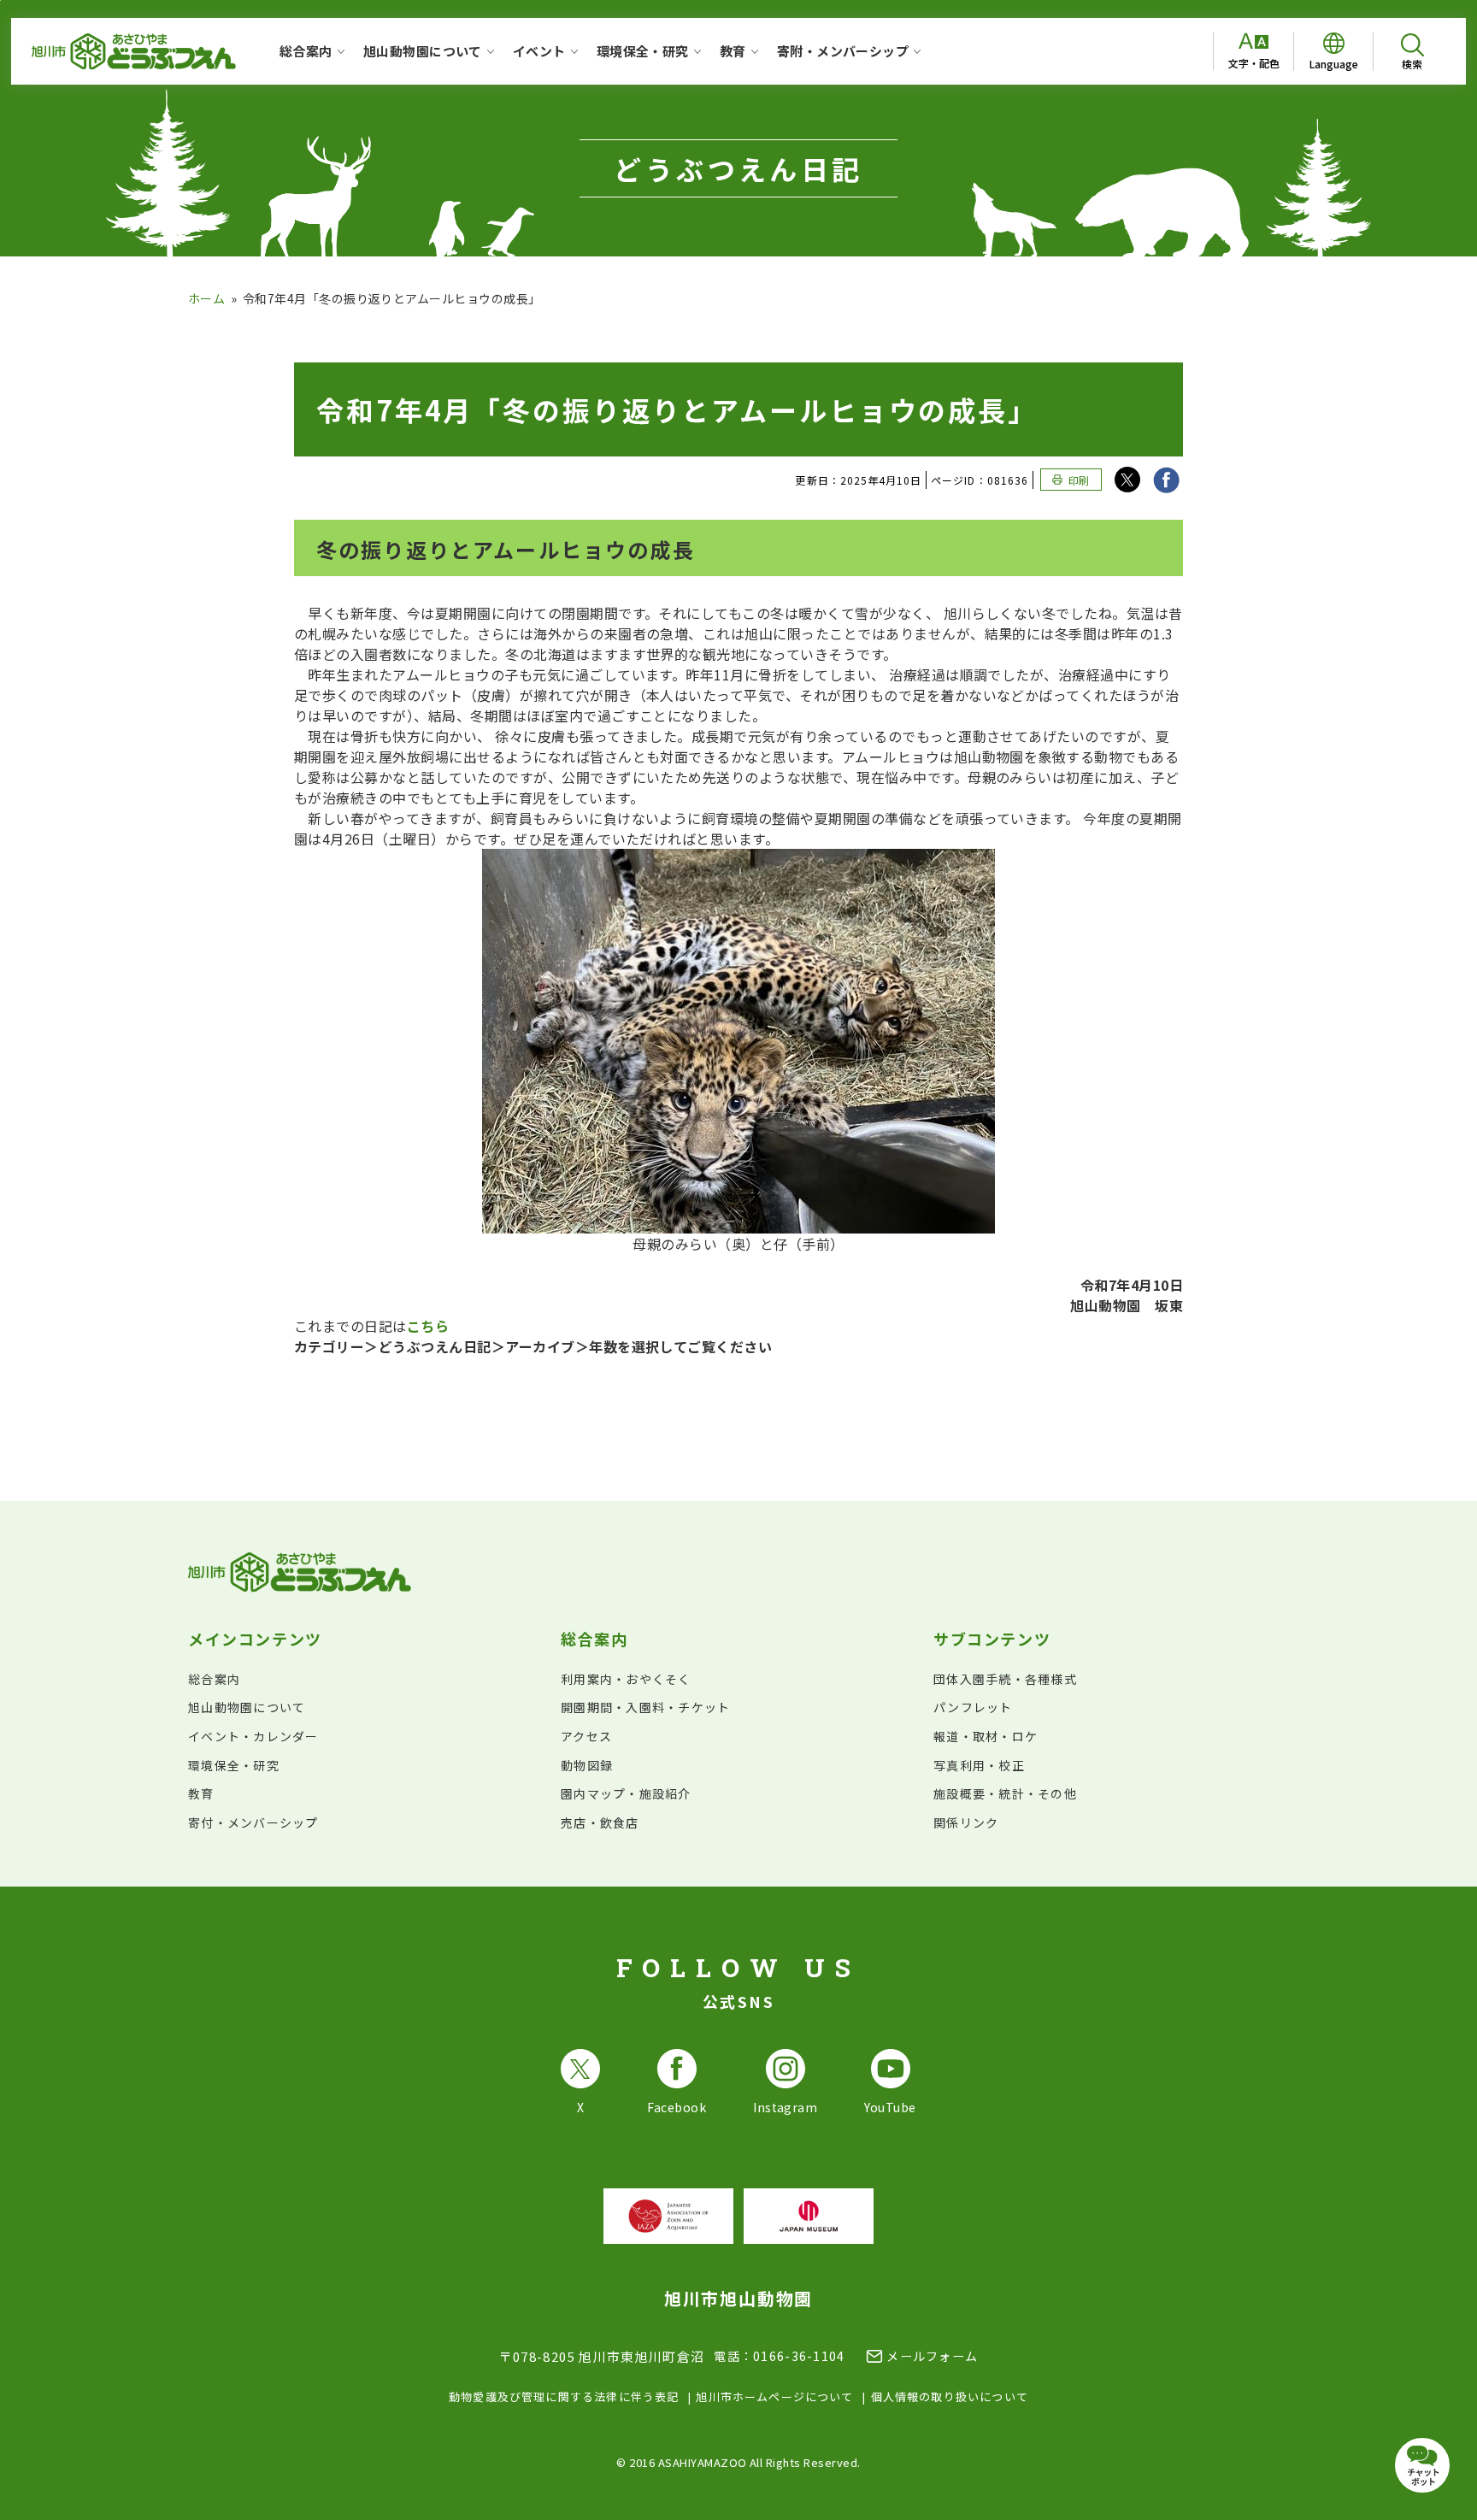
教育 (201, 1793)
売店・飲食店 (600, 1822)
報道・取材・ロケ (986, 1736)
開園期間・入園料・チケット (645, 1707)
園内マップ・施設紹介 (626, 1793)
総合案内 (214, 1679)
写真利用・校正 (979, 1765)
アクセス (586, 1736)
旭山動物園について (247, 1707)
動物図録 (587, 1765)
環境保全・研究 (234, 1765)
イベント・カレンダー (253, 1736)
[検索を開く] (1412, 52)
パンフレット (973, 1707)
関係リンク (966, 1822)
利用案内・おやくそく (626, 1679)
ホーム (206, 298)
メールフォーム (932, 2356)
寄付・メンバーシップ (253, 1822)
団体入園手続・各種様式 (1005, 1679)
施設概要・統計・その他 (1005, 1793)
